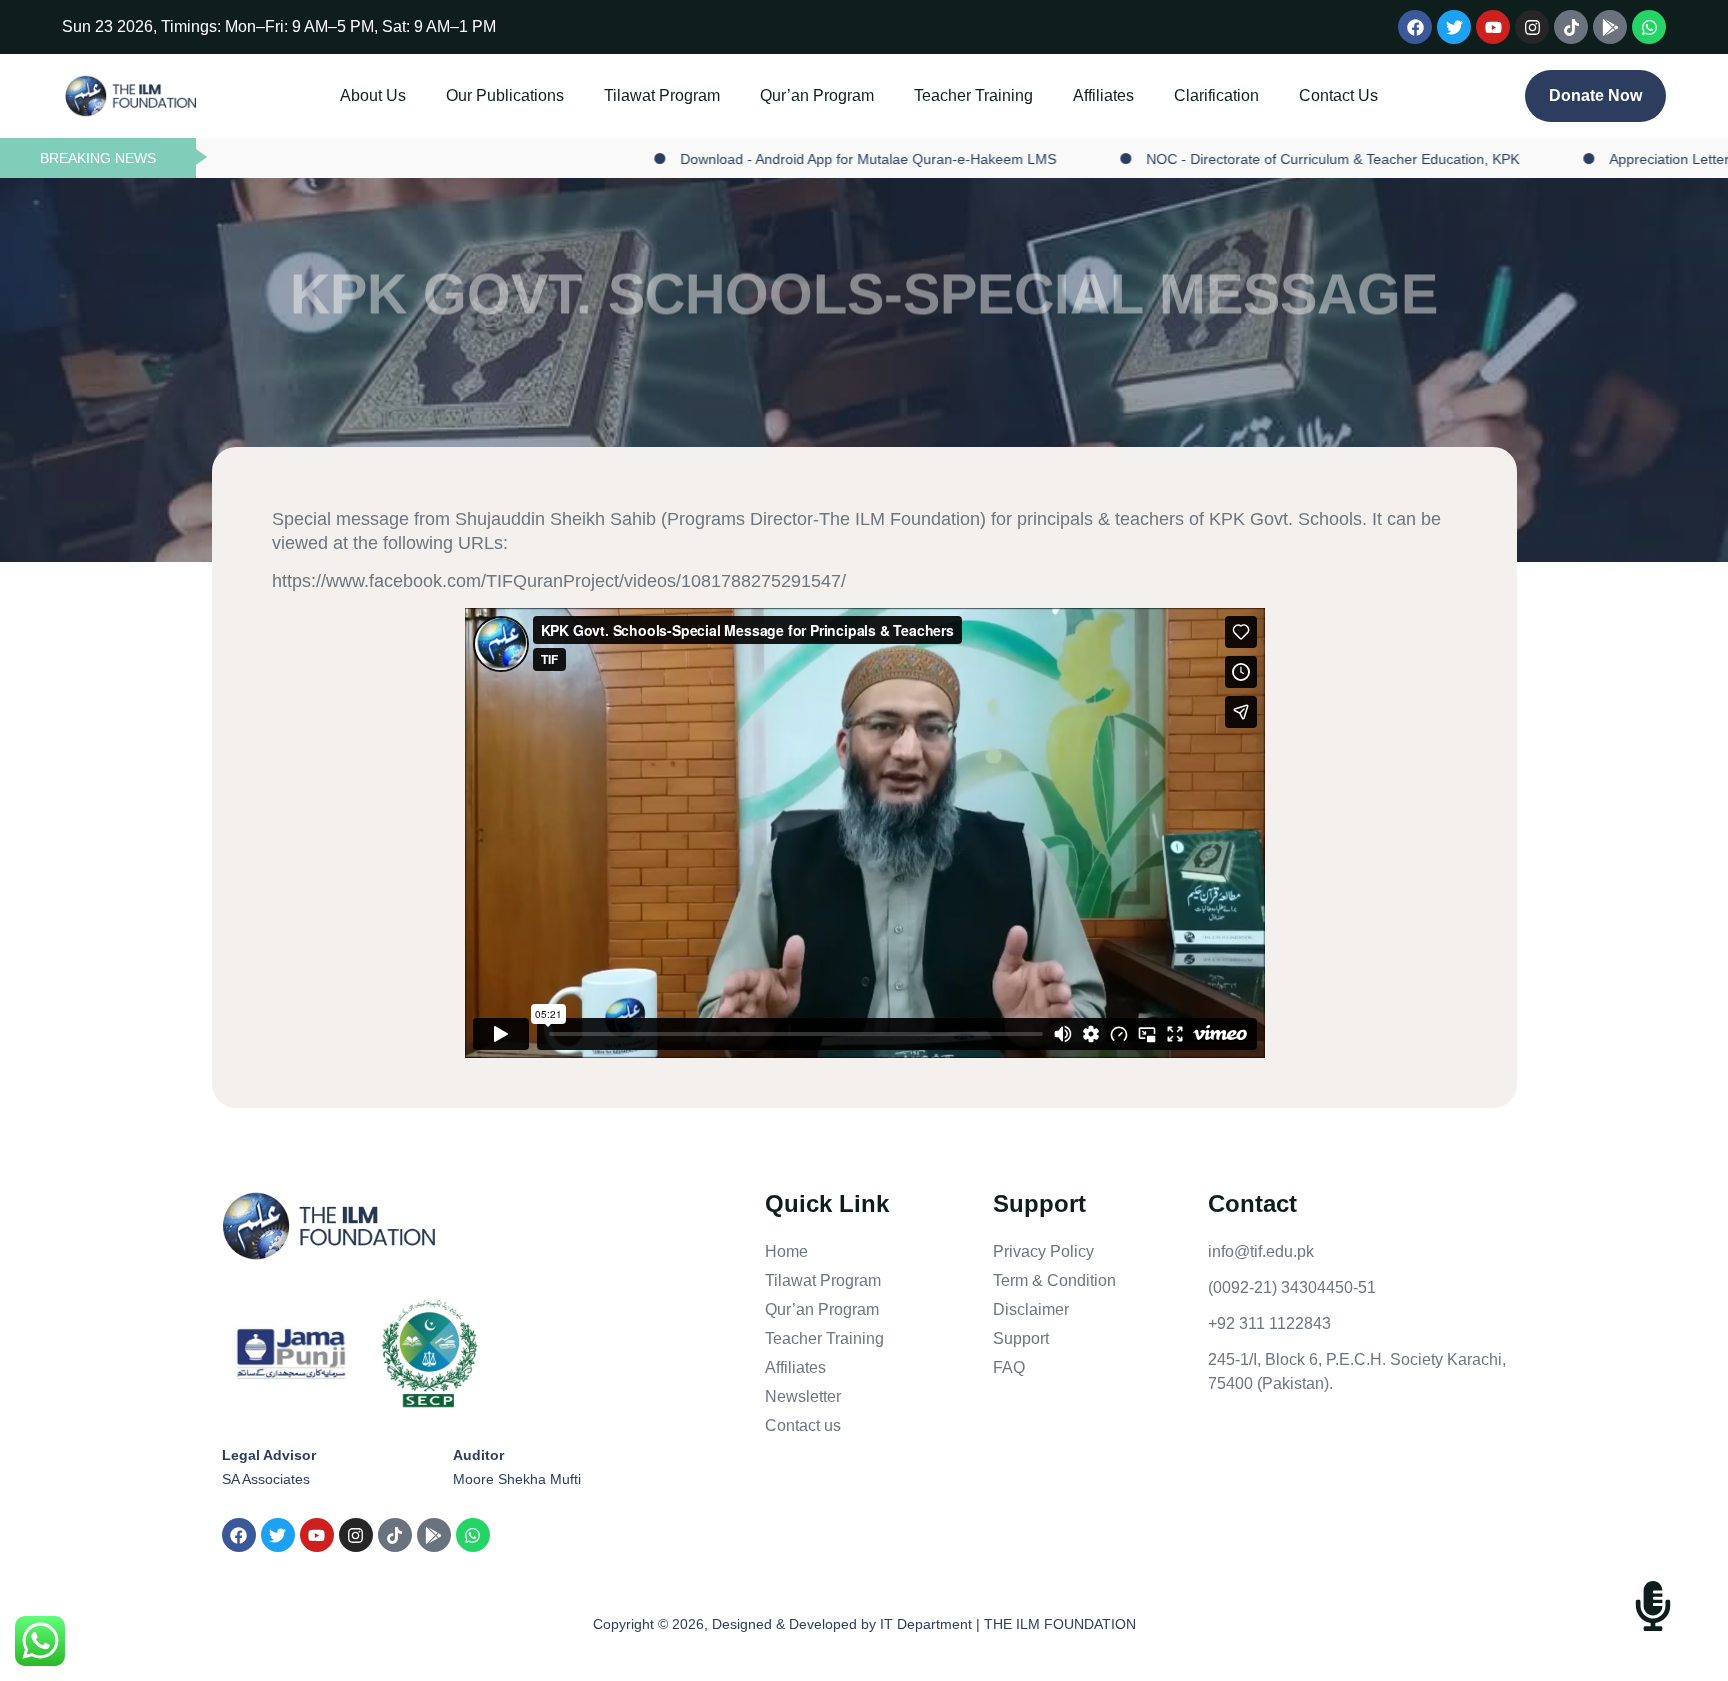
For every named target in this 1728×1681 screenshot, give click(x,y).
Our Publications (440, 95)
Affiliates (1142, 95)
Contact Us (1403, 95)
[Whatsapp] (1649, 27)
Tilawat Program (623, 95)
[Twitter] (1454, 27)
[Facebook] (1415, 27)
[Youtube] (1493, 27)
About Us (282, 95)
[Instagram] (1532, 27)
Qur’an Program (804, 95)
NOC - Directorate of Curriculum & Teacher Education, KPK (1213, 159)
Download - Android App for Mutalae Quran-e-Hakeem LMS (749, 159)
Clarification (1281, 95)
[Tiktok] (1571, 27)
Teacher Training (986, 95)
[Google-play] (1610, 27)
